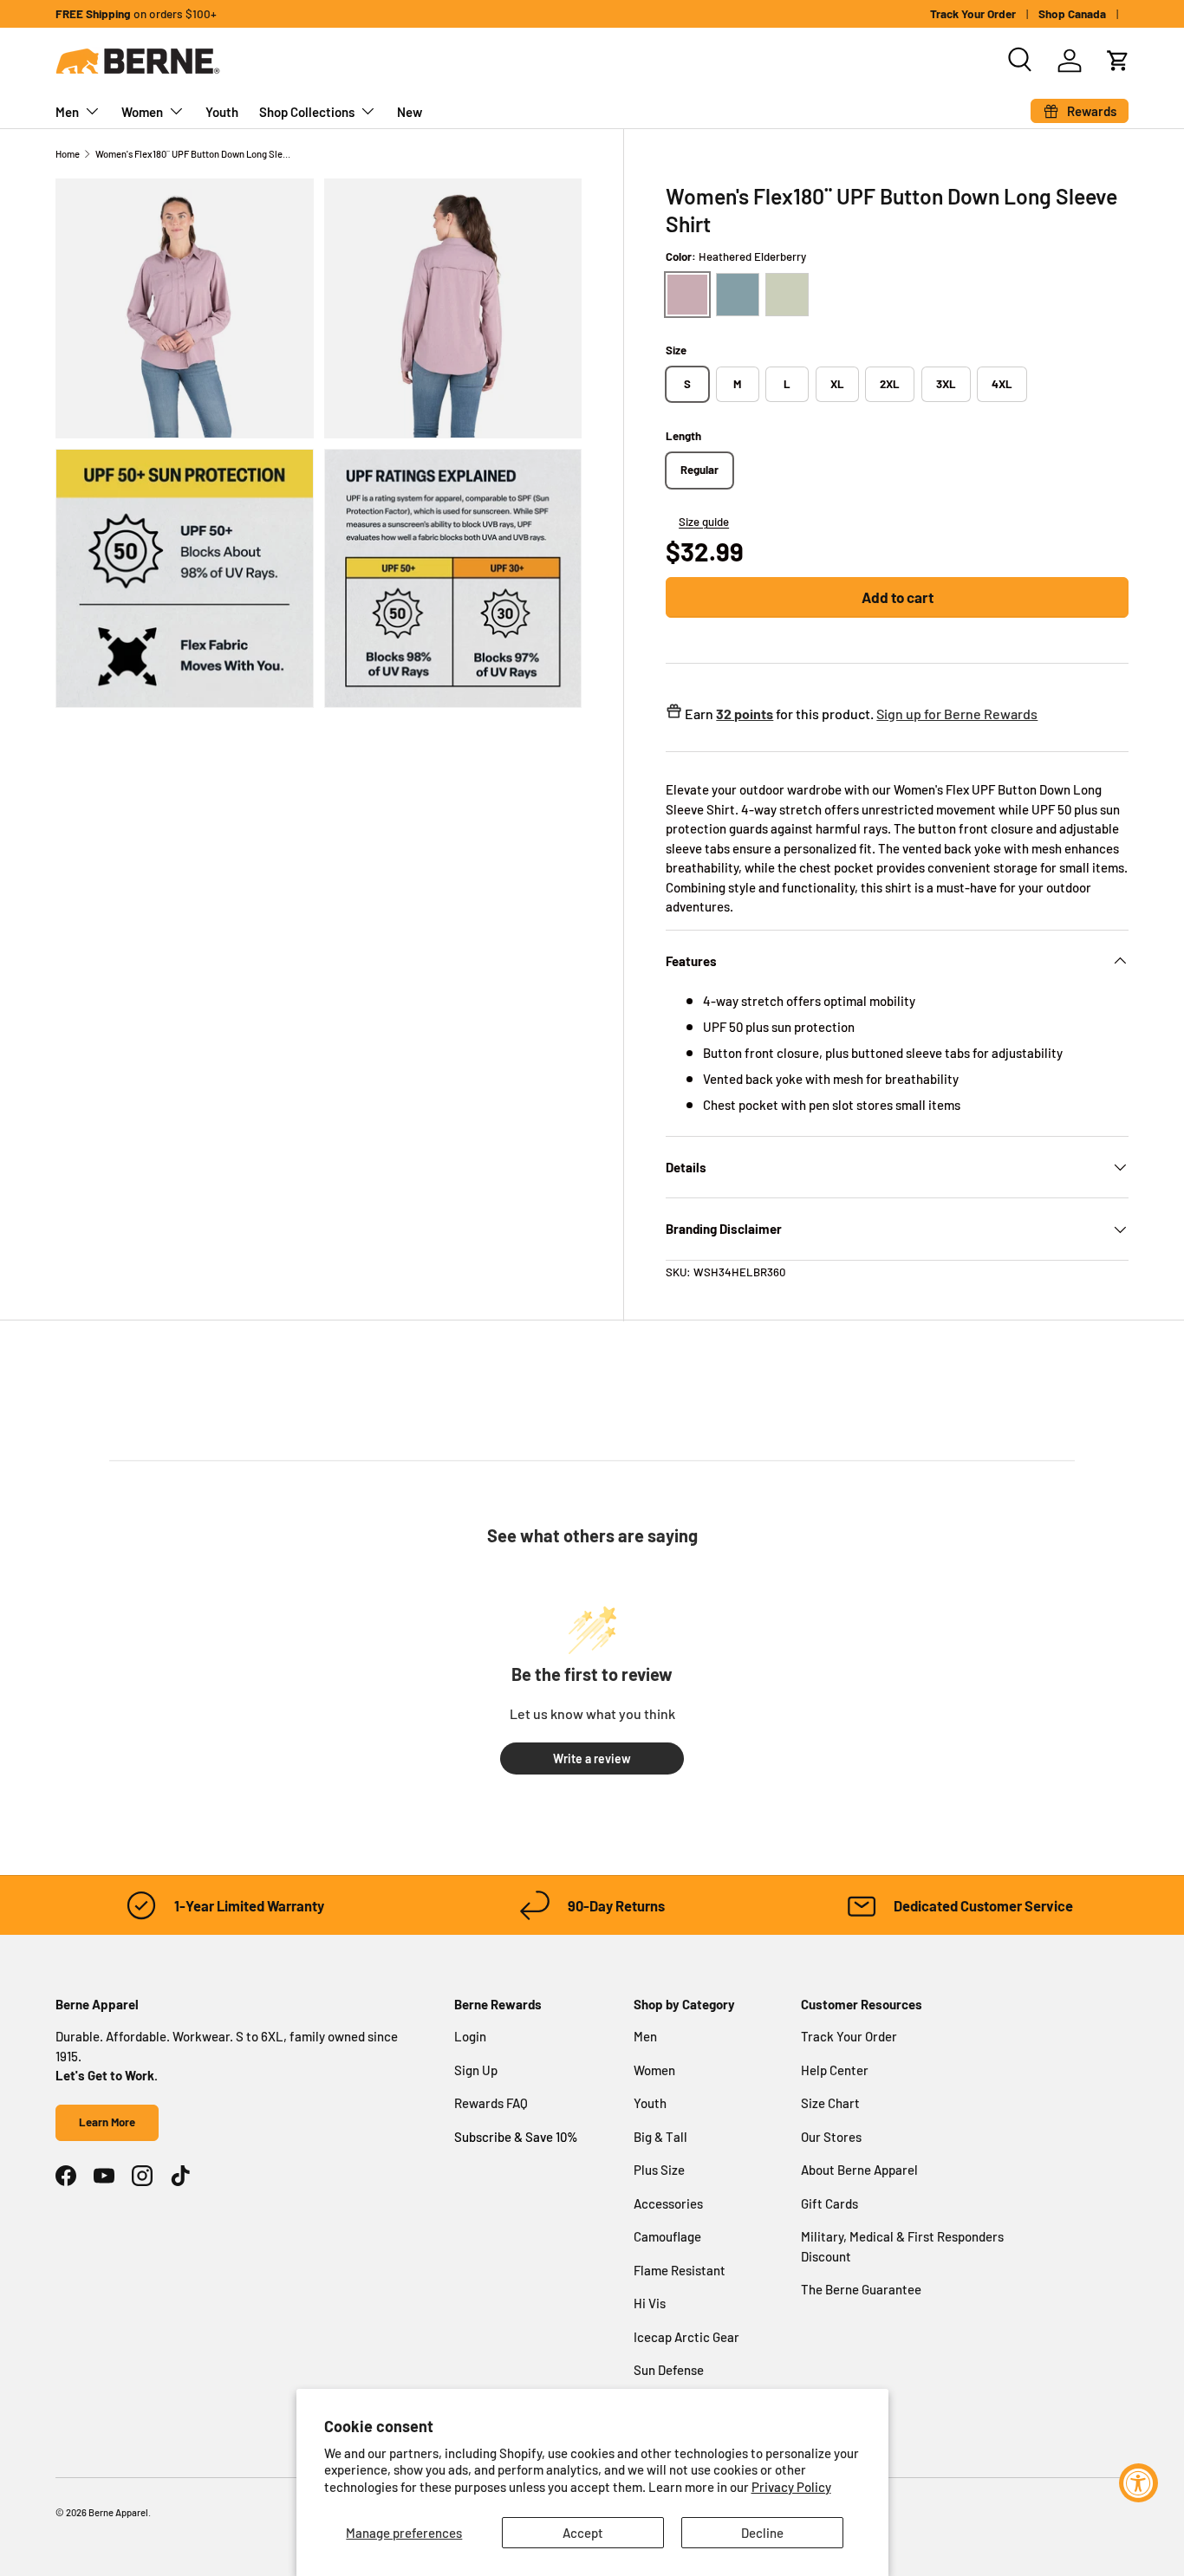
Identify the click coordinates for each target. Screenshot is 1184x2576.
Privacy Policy (791, 2487)
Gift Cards (829, 2203)
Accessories (668, 2203)
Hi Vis (650, 2303)
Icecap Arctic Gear (686, 2337)
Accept (583, 2533)
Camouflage (667, 2236)
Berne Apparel (118, 2512)
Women (142, 112)
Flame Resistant (680, 2270)
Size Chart (830, 2103)
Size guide (704, 522)
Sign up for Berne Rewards (957, 714)
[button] (1118, 61)
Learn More (107, 2122)
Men (67, 112)
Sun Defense (669, 2370)
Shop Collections (307, 112)
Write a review (592, 1758)
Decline (762, 2533)
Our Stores (831, 2137)
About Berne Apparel (859, 2170)
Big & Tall (660, 2137)
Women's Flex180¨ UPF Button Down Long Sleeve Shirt (193, 154)
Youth (222, 112)
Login (470, 2036)
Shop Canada (1072, 13)
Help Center (835, 2070)
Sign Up (476, 2070)
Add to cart (898, 597)
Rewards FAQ (491, 2103)
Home (68, 154)
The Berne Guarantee (861, 2289)
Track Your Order (973, 13)
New (410, 112)
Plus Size (659, 2170)
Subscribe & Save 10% (516, 2137)
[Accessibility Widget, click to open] (1138, 2483)
